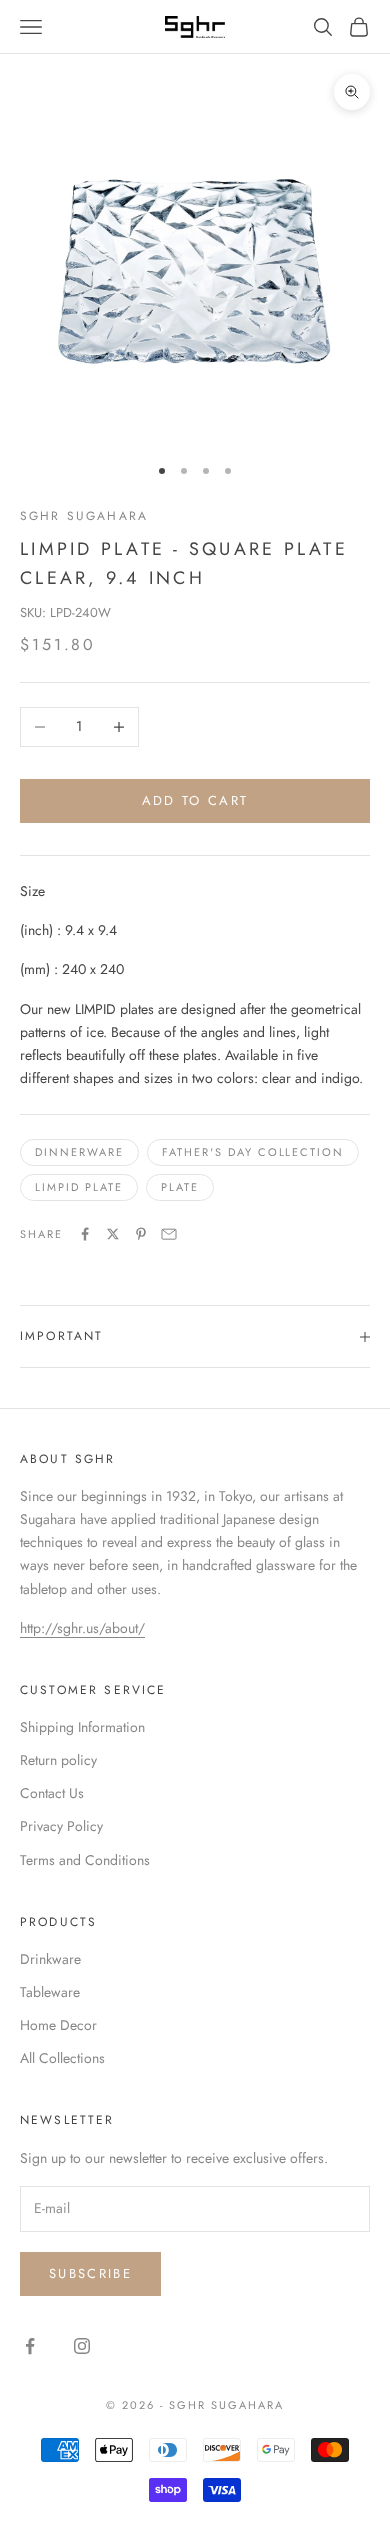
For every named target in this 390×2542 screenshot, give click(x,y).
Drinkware (50, 1959)
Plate (180, 1187)
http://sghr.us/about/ (82, 1628)
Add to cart (195, 800)
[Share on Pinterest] (141, 1234)
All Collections (62, 2058)
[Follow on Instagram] (82, 2346)
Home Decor (58, 2025)
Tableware (50, 1992)
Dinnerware (79, 1152)
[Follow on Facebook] (30, 2346)
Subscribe (90, 2273)
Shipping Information (82, 1727)
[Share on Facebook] (85, 1234)
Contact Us (52, 1793)
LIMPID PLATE (79, 1187)
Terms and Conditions (85, 1860)
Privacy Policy (61, 1826)
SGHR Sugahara (84, 516)
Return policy (58, 1760)
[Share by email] (169, 1234)
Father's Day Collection (253, 1152)
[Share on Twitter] (113, 1234)
